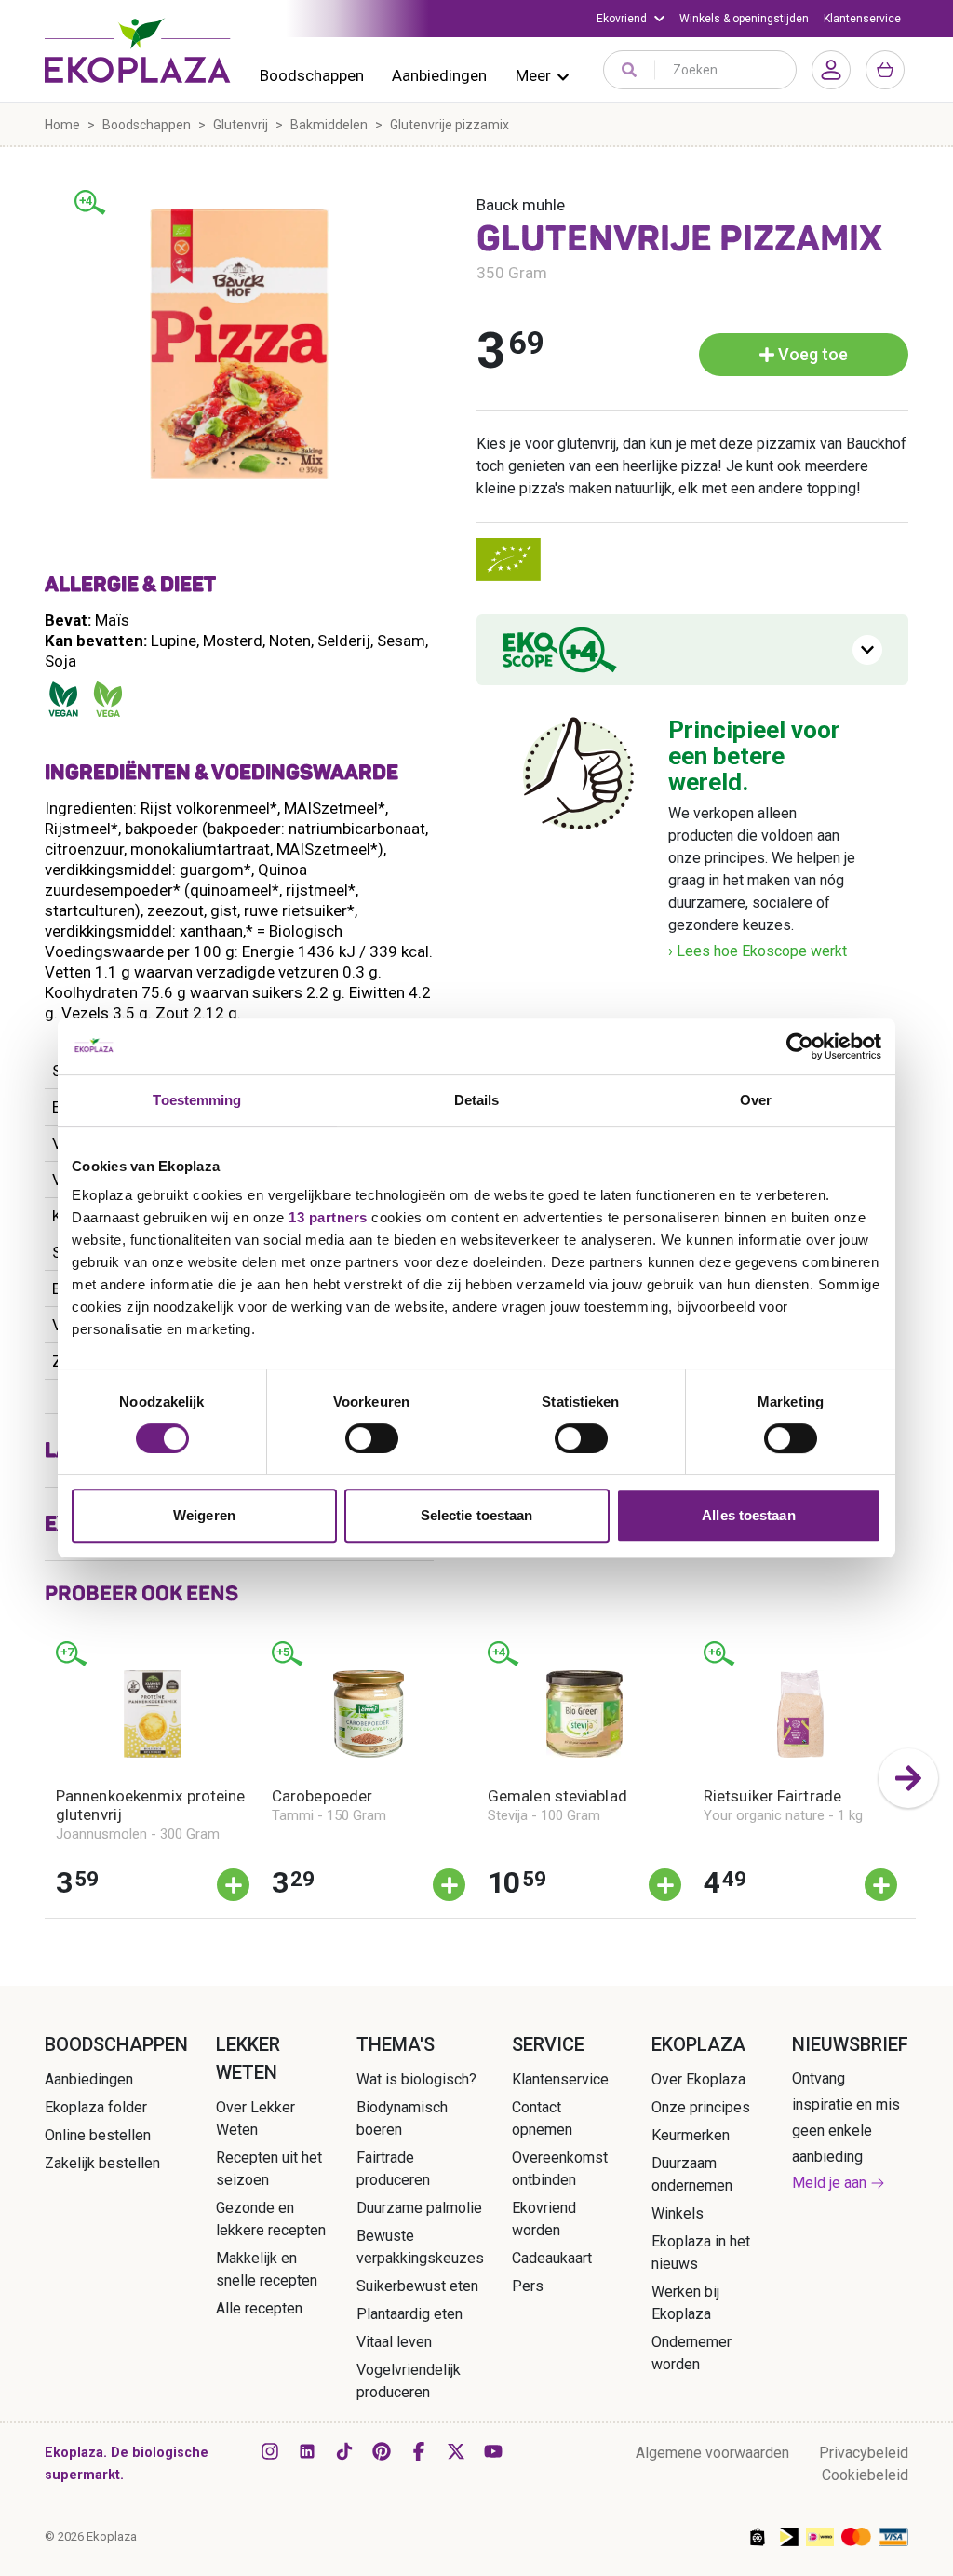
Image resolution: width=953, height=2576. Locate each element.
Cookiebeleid (865, 2475)
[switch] (372, 1438)
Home (62, 125)
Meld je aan (829, 2183)
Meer (533, 75)
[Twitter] (456, 2451)
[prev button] (45, 1778)
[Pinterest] (382, 2451)
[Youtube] (493, 2451)
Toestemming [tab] (197, 1100)
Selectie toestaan (477, 1515)
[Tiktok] (344, 2451)
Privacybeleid (864, 2453)
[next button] (908, 1778)
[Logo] (138, 50)
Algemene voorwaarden (712, 2453)
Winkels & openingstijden (744, 19)
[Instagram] (270, 2451)
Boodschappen (312, 75)
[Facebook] (419, 2451)
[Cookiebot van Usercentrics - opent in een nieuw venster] (800, 1046)
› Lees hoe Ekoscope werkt (758, 951)
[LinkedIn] (307, 2451)
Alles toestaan (748, 1515)
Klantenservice (862, 19)
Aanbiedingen (439, 75)
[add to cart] (233, 1885)
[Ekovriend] (631, 19)
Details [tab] (477, 1100)
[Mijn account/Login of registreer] (831, 70)
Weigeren (204, 1515)
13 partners (328, 1217)
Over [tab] (756, 1100)
